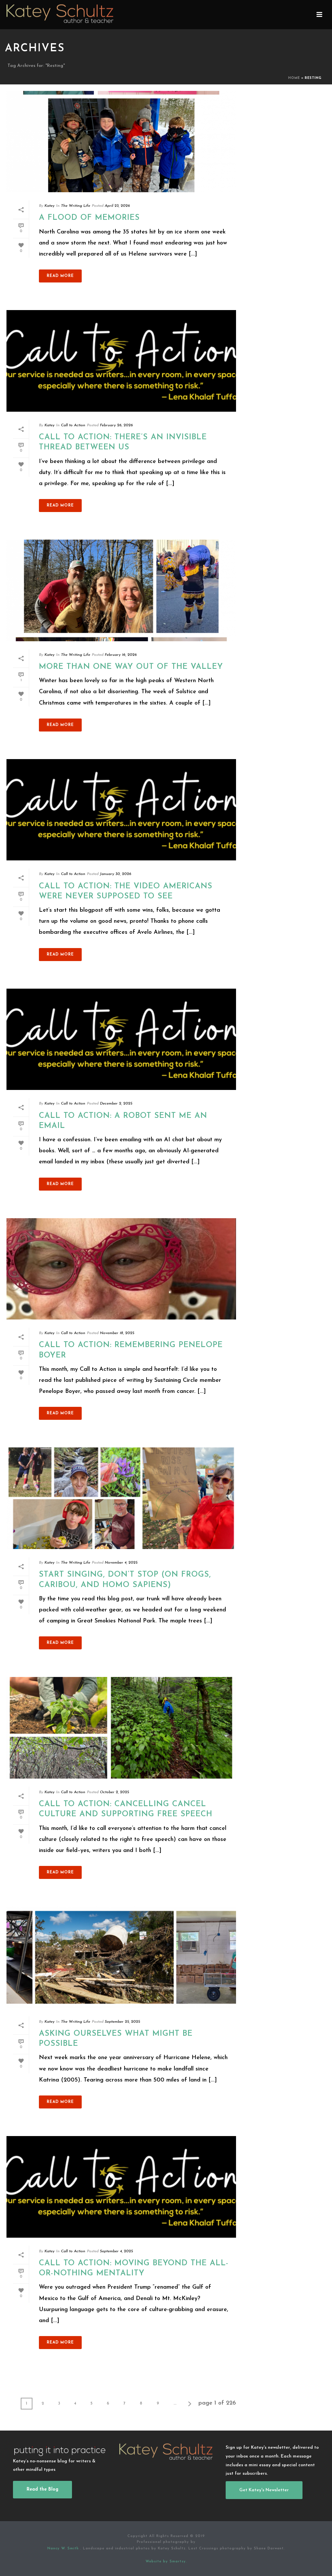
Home (294, 78)
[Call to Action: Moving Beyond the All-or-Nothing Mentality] (121, 2187)
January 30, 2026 (116, 874)
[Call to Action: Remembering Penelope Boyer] (121, 1269)
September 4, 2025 (116, 2251)
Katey (49, 206)
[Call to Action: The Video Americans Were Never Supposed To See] (121, 810)
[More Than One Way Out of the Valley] (121, 590)
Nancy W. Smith (64, 2549)
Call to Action (73, 425)
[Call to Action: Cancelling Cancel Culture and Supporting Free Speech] (121, 1728)
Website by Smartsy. (166, 2562)
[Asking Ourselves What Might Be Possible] (121, 1957)
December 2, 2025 (116, 1104)
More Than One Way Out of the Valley (131, 667)
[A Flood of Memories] (121, 142)
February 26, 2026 (116, 425)
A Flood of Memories (89, 218)
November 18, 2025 (117, 1333)
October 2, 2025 (114, 1792)
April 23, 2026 (117, 206)
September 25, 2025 (122, 2022)
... (175, 2404)
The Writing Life (76, 206)
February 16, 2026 (121, 655)
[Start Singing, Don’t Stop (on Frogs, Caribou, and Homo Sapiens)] (121, 1498)
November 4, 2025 (121, 1563)
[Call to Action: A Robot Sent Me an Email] (121, 1039)
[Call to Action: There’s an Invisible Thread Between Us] (121, 361)
